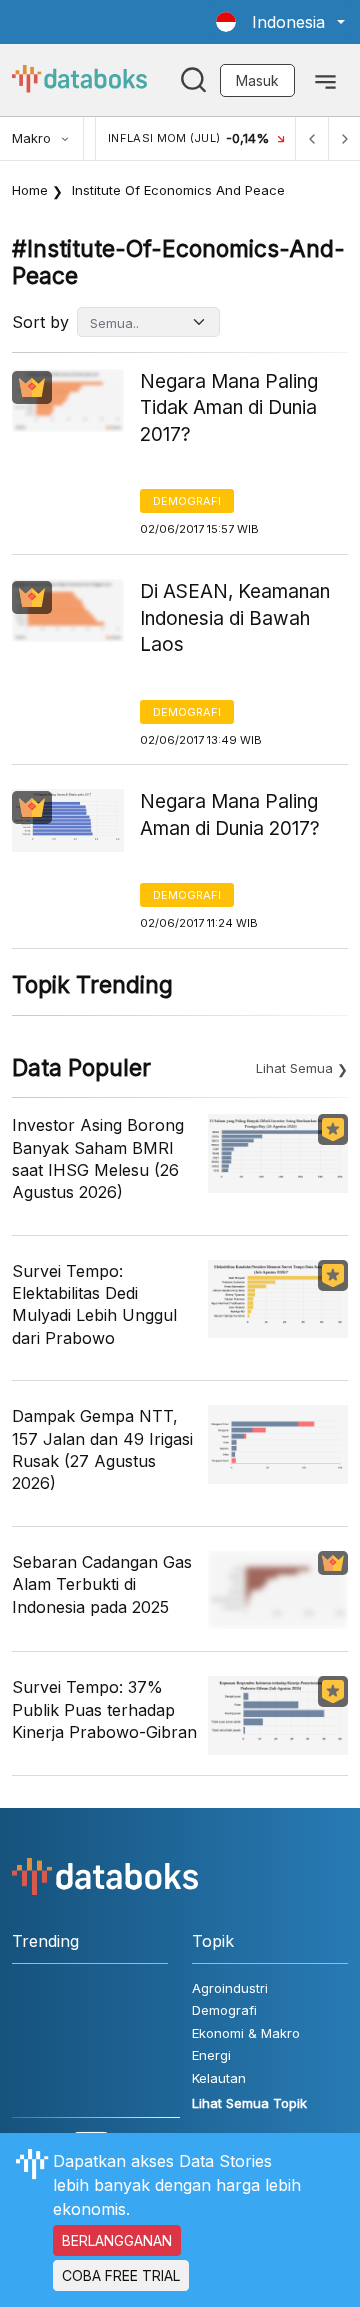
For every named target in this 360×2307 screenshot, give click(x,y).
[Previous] (312, 138)
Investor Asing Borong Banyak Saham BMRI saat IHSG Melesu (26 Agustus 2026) (98, 1158)
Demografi (187, 501)
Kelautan (219, 2078)
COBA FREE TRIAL (121, 2275)
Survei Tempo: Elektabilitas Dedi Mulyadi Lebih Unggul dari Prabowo (94, 1304)
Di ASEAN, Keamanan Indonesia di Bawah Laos (235, 618)
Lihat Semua (294, 1068)
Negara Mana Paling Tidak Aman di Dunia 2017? (229, 408)
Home (30, 190)
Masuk (257, 80)
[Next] (344, 138)
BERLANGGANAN (117, 2240)
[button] (280, 22)
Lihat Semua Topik (249, 2103)
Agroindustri (230, 1988)
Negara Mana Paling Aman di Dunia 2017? (230, 815)
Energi (211, 2055)
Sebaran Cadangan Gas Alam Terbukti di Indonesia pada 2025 (102, 1584)
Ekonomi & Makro (246, 2033)
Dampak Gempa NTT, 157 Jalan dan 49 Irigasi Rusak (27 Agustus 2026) (102, 1449)
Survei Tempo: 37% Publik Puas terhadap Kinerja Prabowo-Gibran (104, 1709)
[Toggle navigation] (325, 80)
